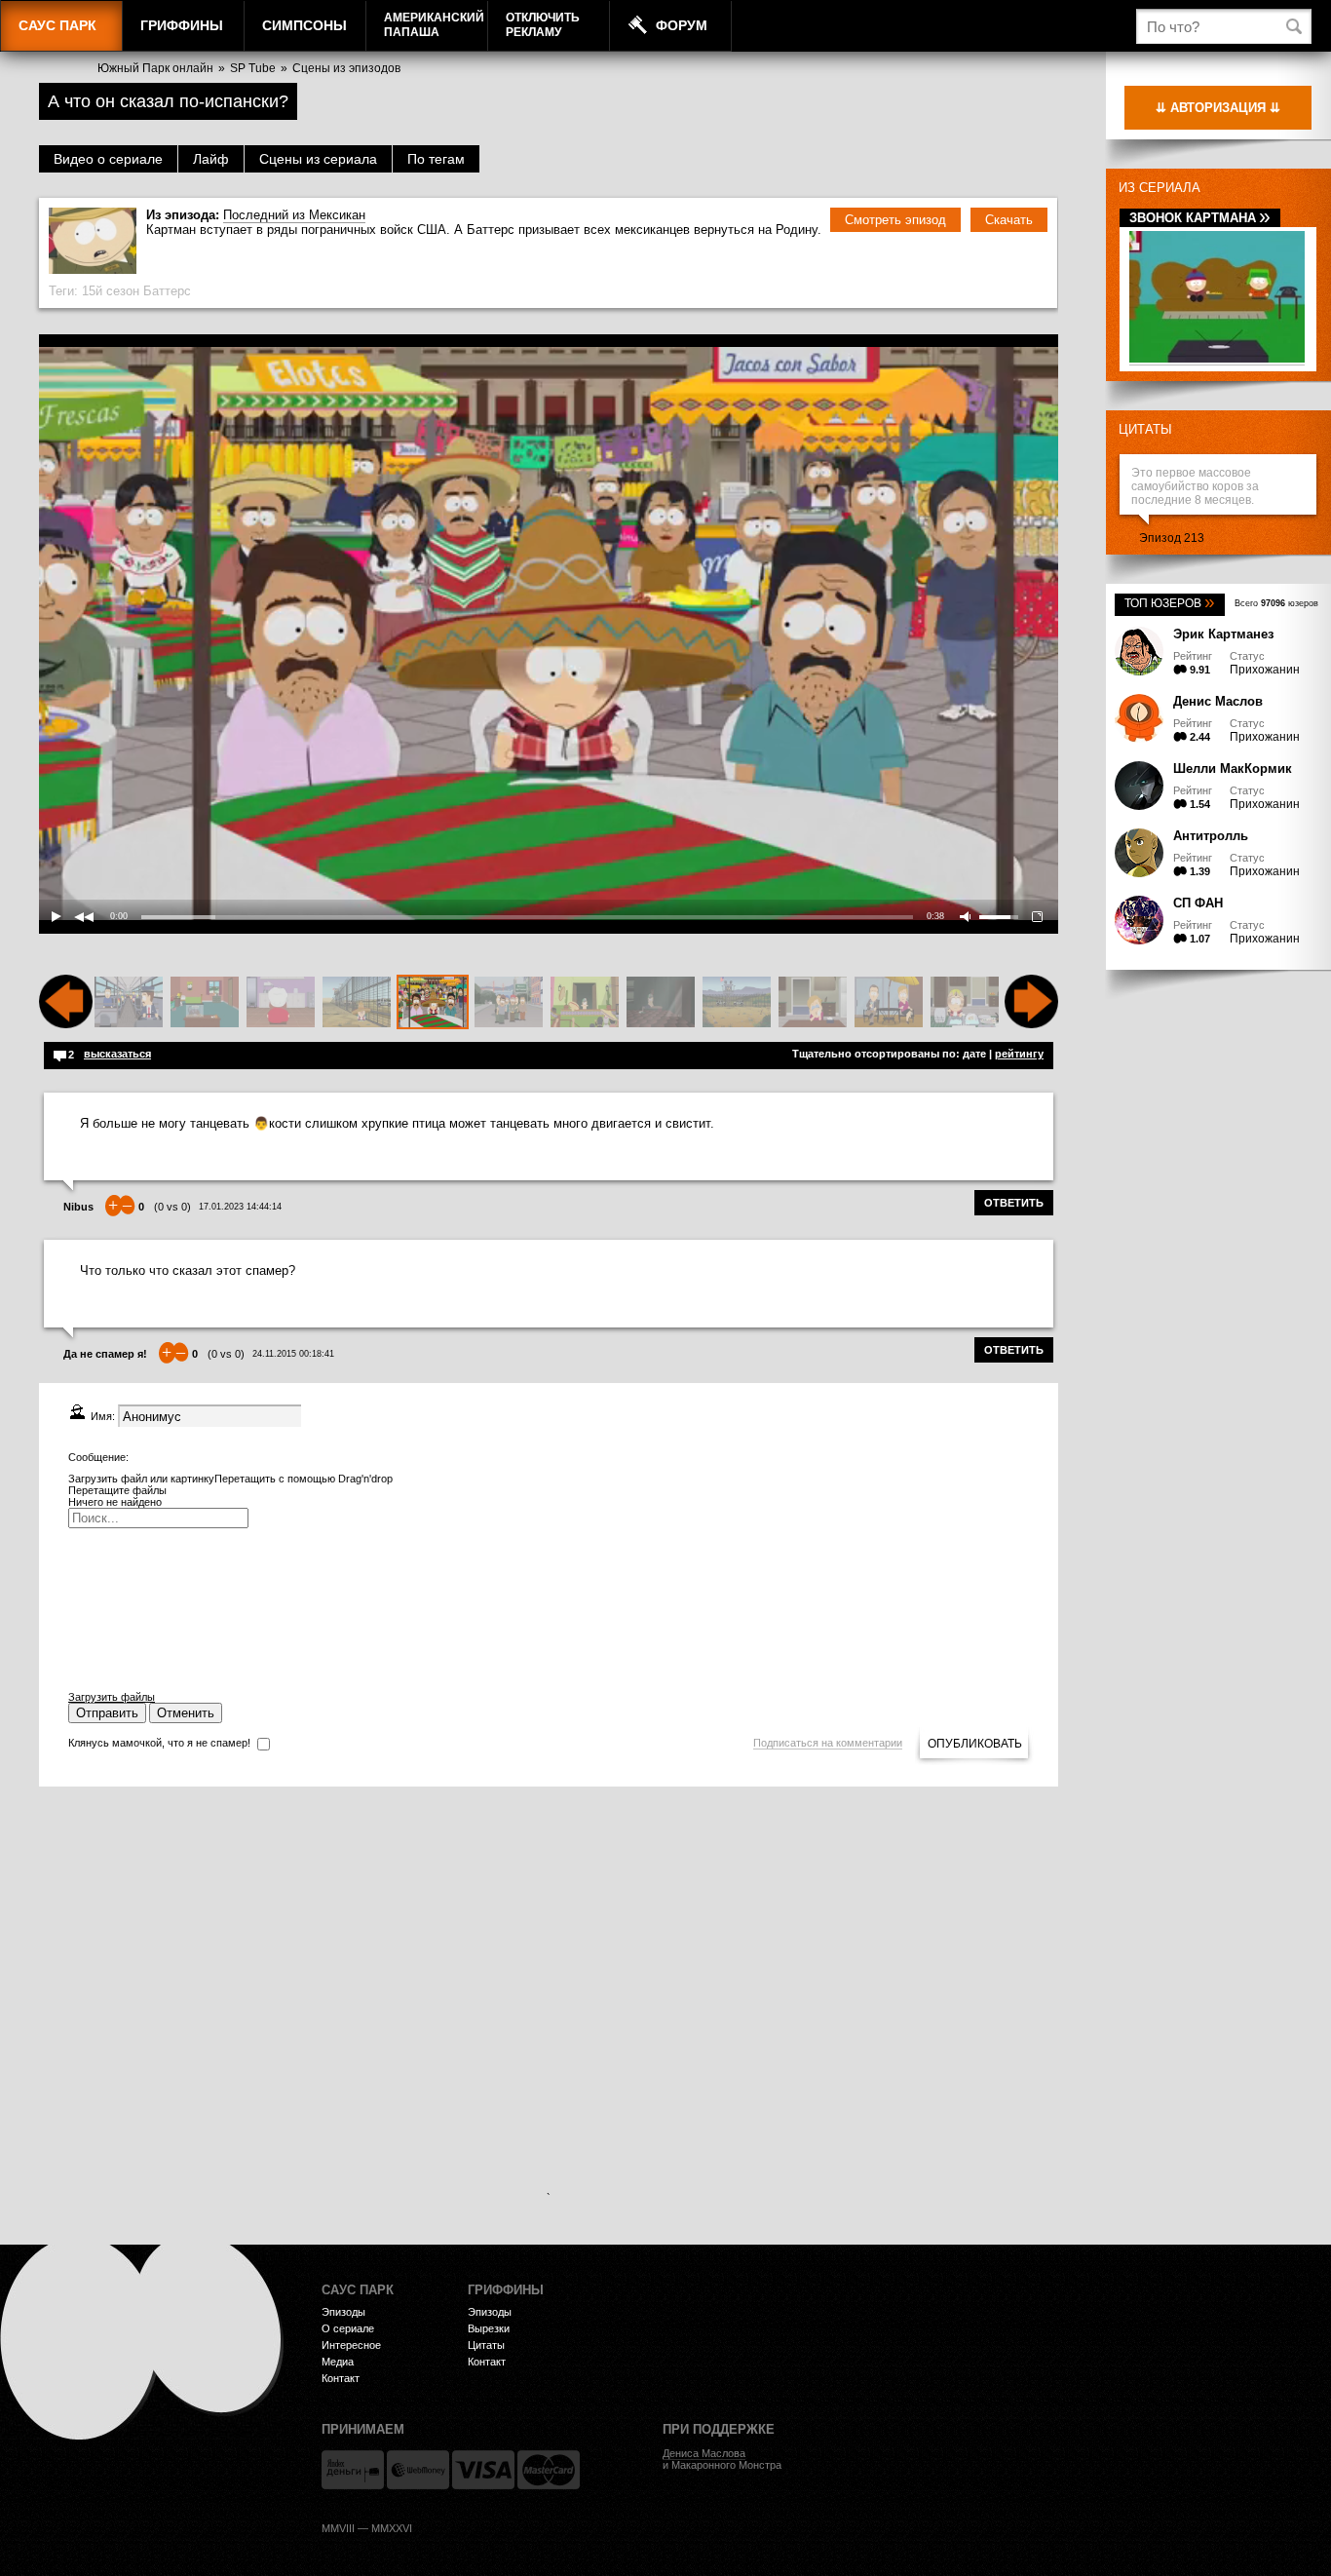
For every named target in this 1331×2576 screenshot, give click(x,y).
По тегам (436, 159)
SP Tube (253, 68)
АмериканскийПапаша (434, 25)
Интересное (351, 2345)
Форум (682, 25)
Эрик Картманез (1223, 634)
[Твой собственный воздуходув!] (965, 1003)
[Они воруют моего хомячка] (205, 1003)
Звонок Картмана (1200, 218)
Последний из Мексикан (294, 215)
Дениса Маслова (704, 2453)
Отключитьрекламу (543, 25)
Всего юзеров (1276, 603)
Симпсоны (304, 25)
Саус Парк (57, 25)
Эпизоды (343, 2312)
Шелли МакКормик (1233, 769)
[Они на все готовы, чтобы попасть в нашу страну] (737, 1003)
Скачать (1009, 220)
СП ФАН (1198, 903)
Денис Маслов (1218, 701)
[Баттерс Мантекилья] (661, 1003)
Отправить (107, 1713)
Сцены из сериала (318, 159)
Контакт (341, 2378)
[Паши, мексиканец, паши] (889, 1003)
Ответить (1014, 1203)
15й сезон (111, 291)
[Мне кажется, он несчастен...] (813, 1003)
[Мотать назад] (66, 1024)
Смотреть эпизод (895, 220)
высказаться (117, 1054)
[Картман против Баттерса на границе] (357, 1003)
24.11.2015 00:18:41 (293, 1354)
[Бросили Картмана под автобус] (129, 1003)
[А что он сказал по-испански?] (433, 1003)
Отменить (186, 1713)
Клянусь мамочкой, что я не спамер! (159, 1743)
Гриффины (182, 25)
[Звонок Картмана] (1217, 359)
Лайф (211, 159)
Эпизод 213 (1172, 538)
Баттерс (167, 291)
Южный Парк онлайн (155, 68)
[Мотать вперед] (1031, 1024)
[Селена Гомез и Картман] (281, 1003)
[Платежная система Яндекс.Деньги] (353, 2470)
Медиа (338, 2362)
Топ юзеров (1170, 603)
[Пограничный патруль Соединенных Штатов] (509, 1003)
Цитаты (1145, 429)
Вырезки (489, 2328)
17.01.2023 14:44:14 (240, 1207)
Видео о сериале (108, 159)
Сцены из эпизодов (346, 68)
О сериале (348, 2328)
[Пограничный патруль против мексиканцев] (585, 1003)
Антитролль (1211, 836)
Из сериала (1160, 188)
